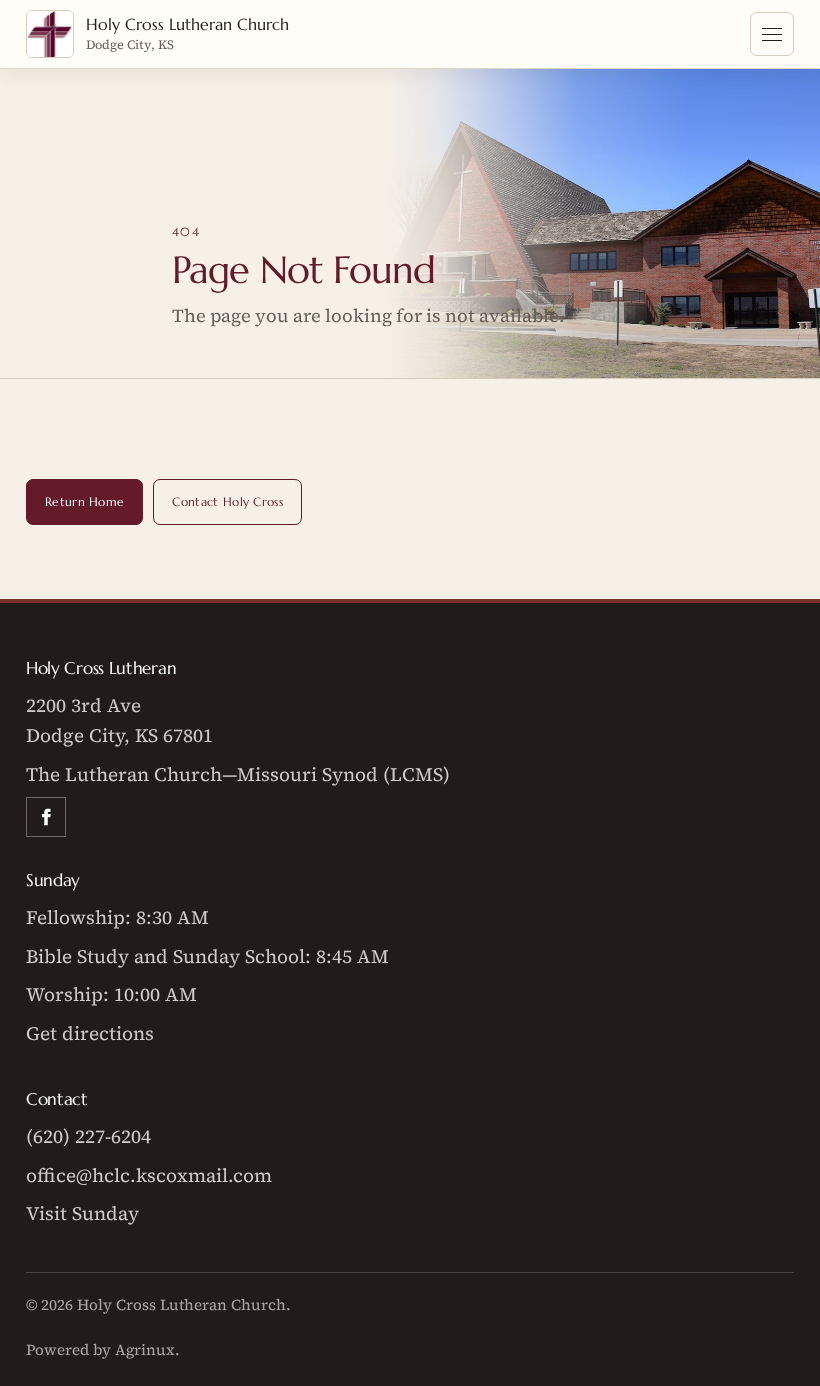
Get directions (90, 1033)
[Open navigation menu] (772, 34)
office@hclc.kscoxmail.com (149, 1175)
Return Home (84, 501)
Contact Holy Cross (227, 501)
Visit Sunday (82, 1213)
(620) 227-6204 (88, 1136)
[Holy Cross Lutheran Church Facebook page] (46, 817)
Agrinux (145, 1349)
